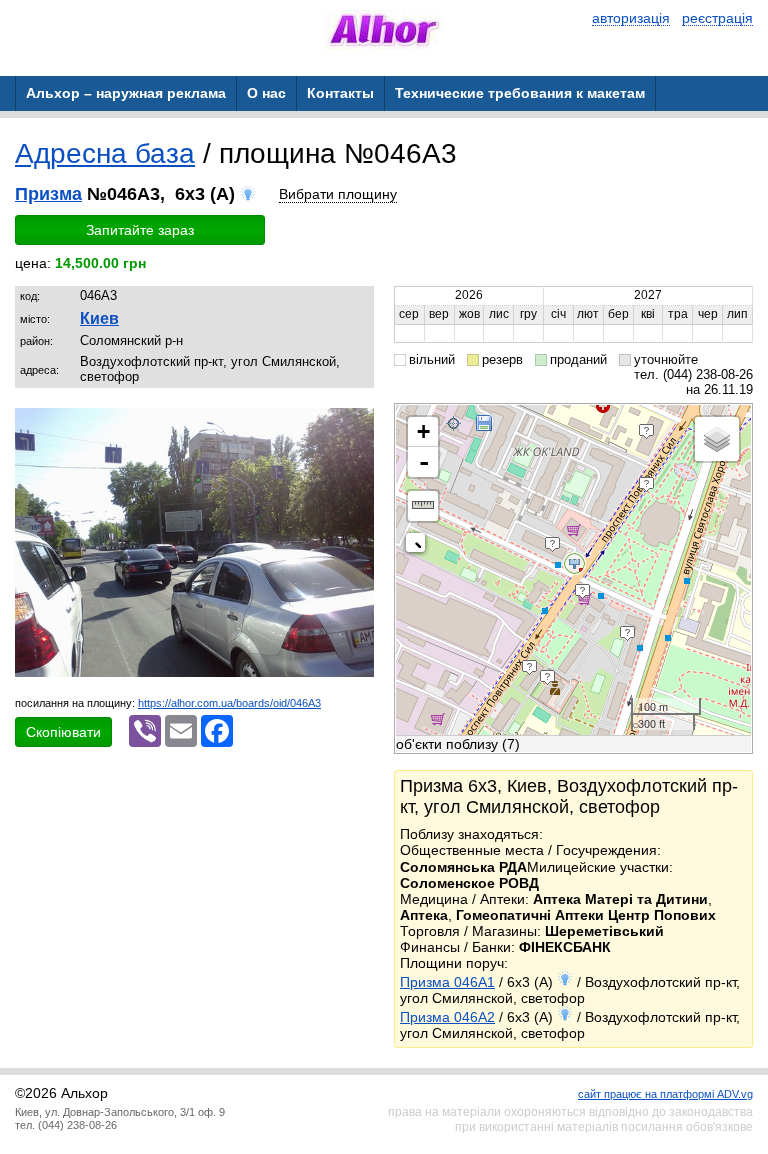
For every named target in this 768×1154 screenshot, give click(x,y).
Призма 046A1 (447, 982)
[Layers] (717, 439)
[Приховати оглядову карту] (419, 546)
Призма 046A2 (447, 1017)
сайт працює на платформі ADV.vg (665, 1094)
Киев (99, 318)
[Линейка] (423, 506)
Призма (48, 194)
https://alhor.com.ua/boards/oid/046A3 (229, 703)
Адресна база (105, 153)
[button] (356, 426)
